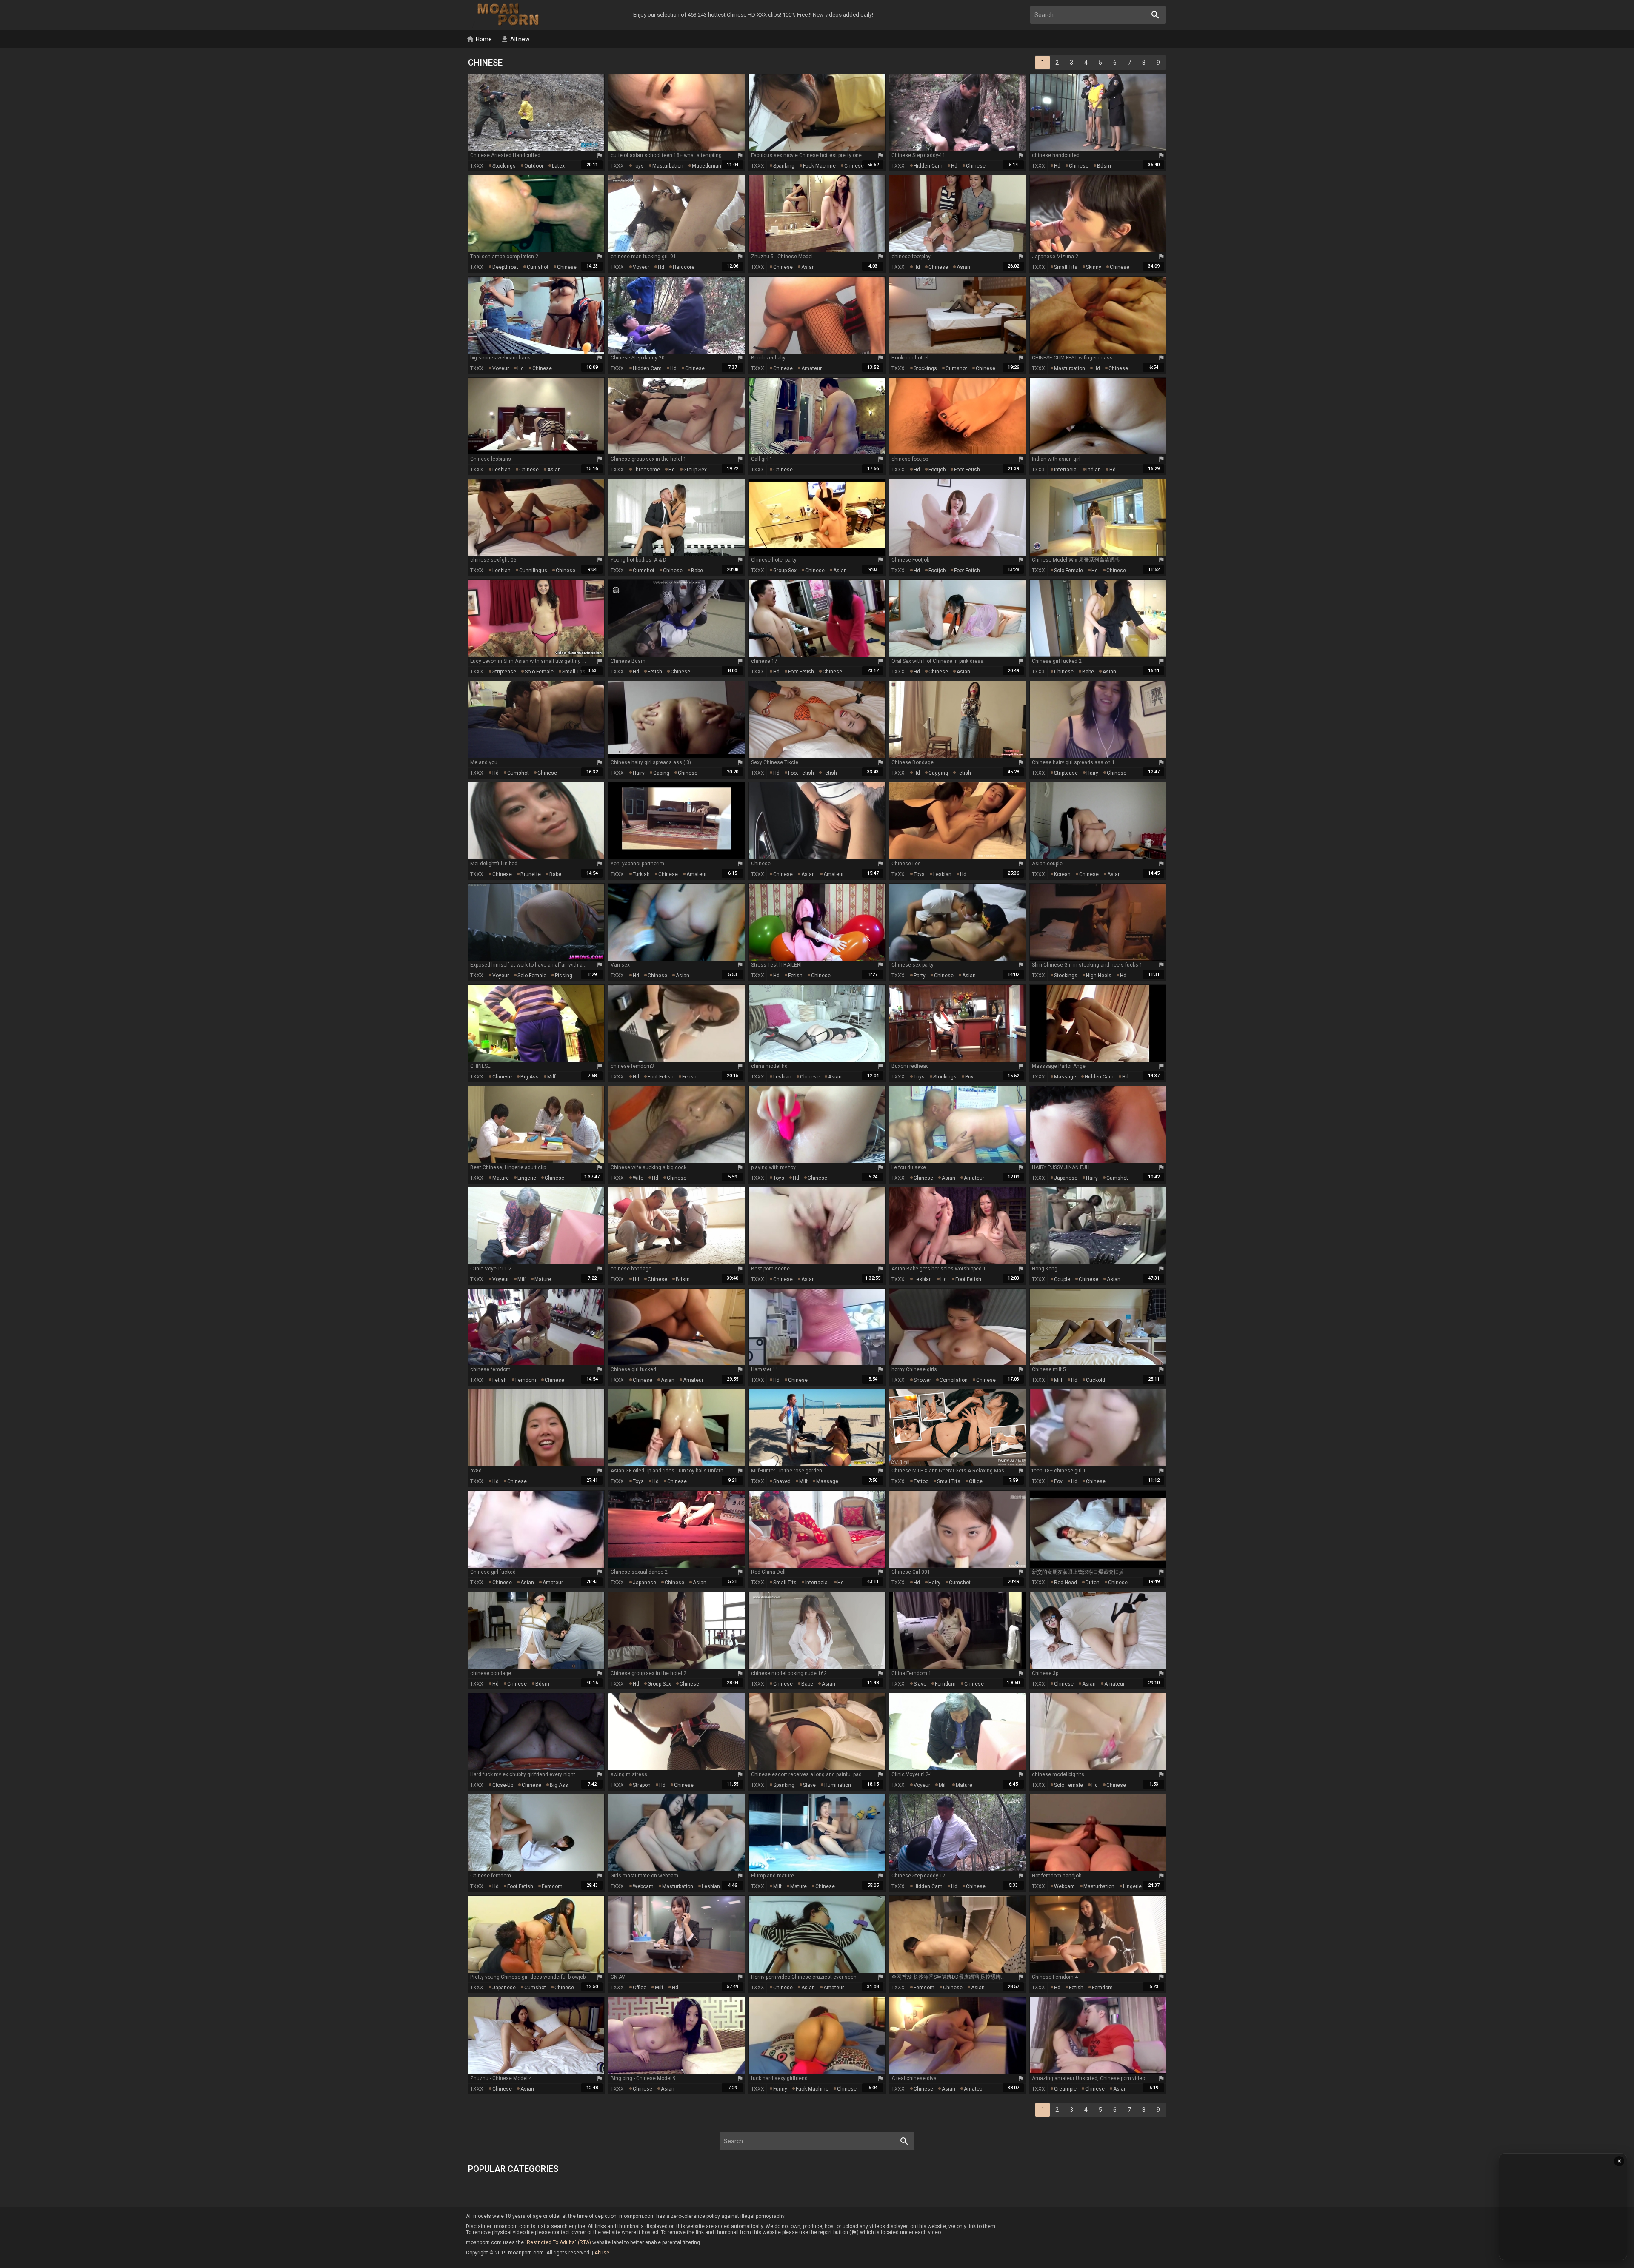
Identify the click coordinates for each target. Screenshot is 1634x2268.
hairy (639, 773)
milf (551, 1077)
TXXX (477, 166)
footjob (937, 470)
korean (1062, 874)
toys (638, 166)
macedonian (707, 166)
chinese (854, 166)
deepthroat (505, 267)
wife (638, 1178)
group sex (695, 470)
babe (697, 571)
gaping (661, 773)
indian (1094, 470)
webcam (643, 1886)
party (920, 976)
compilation (954, 1380)
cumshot (538, 267)
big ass (530, 1077)
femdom (526, 1380)
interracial (1066, 470)
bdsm (1104, 166)
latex (558, 166)
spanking (784, 166)
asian (808, 267)
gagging (938, 773)
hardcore (684, 267)
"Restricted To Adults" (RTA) (558, 2242)
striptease (504, 672)
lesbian (501, 470)
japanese (1066, 1178)
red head (1066, 1583)
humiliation (838, 1785)
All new (515, 39)
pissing (564, 976)
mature (501, 1178)
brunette (531, 874)
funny (780, 2089)
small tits (1066, 267)
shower (922, 1380)
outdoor (534, 166)
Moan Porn (509, 15)
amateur (811, 368)
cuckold (1096, 1380)
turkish (641, 874)
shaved (782, 1481)
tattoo (921, 1481)
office (976, 1481)
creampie (1065, 2089)
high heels (1099, 976)
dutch (1093, 1583)
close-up (503, 1785)
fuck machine (819, 166)
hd (954, 166)
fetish (655, 672)
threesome (646, 470)
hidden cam (928, 166)
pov (969, 1077)
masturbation (668, 166)
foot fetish (967, 470)
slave (920, 1684)
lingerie (527, 1178)
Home (479, 39)
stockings (504, 166)
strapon (642, 1785)
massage (1065, 1077)
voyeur (641, 267)
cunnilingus (533, 571)
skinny (1094, 267)
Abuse (602, 2253)
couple (1062, 1279)
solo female (1068, 571)
